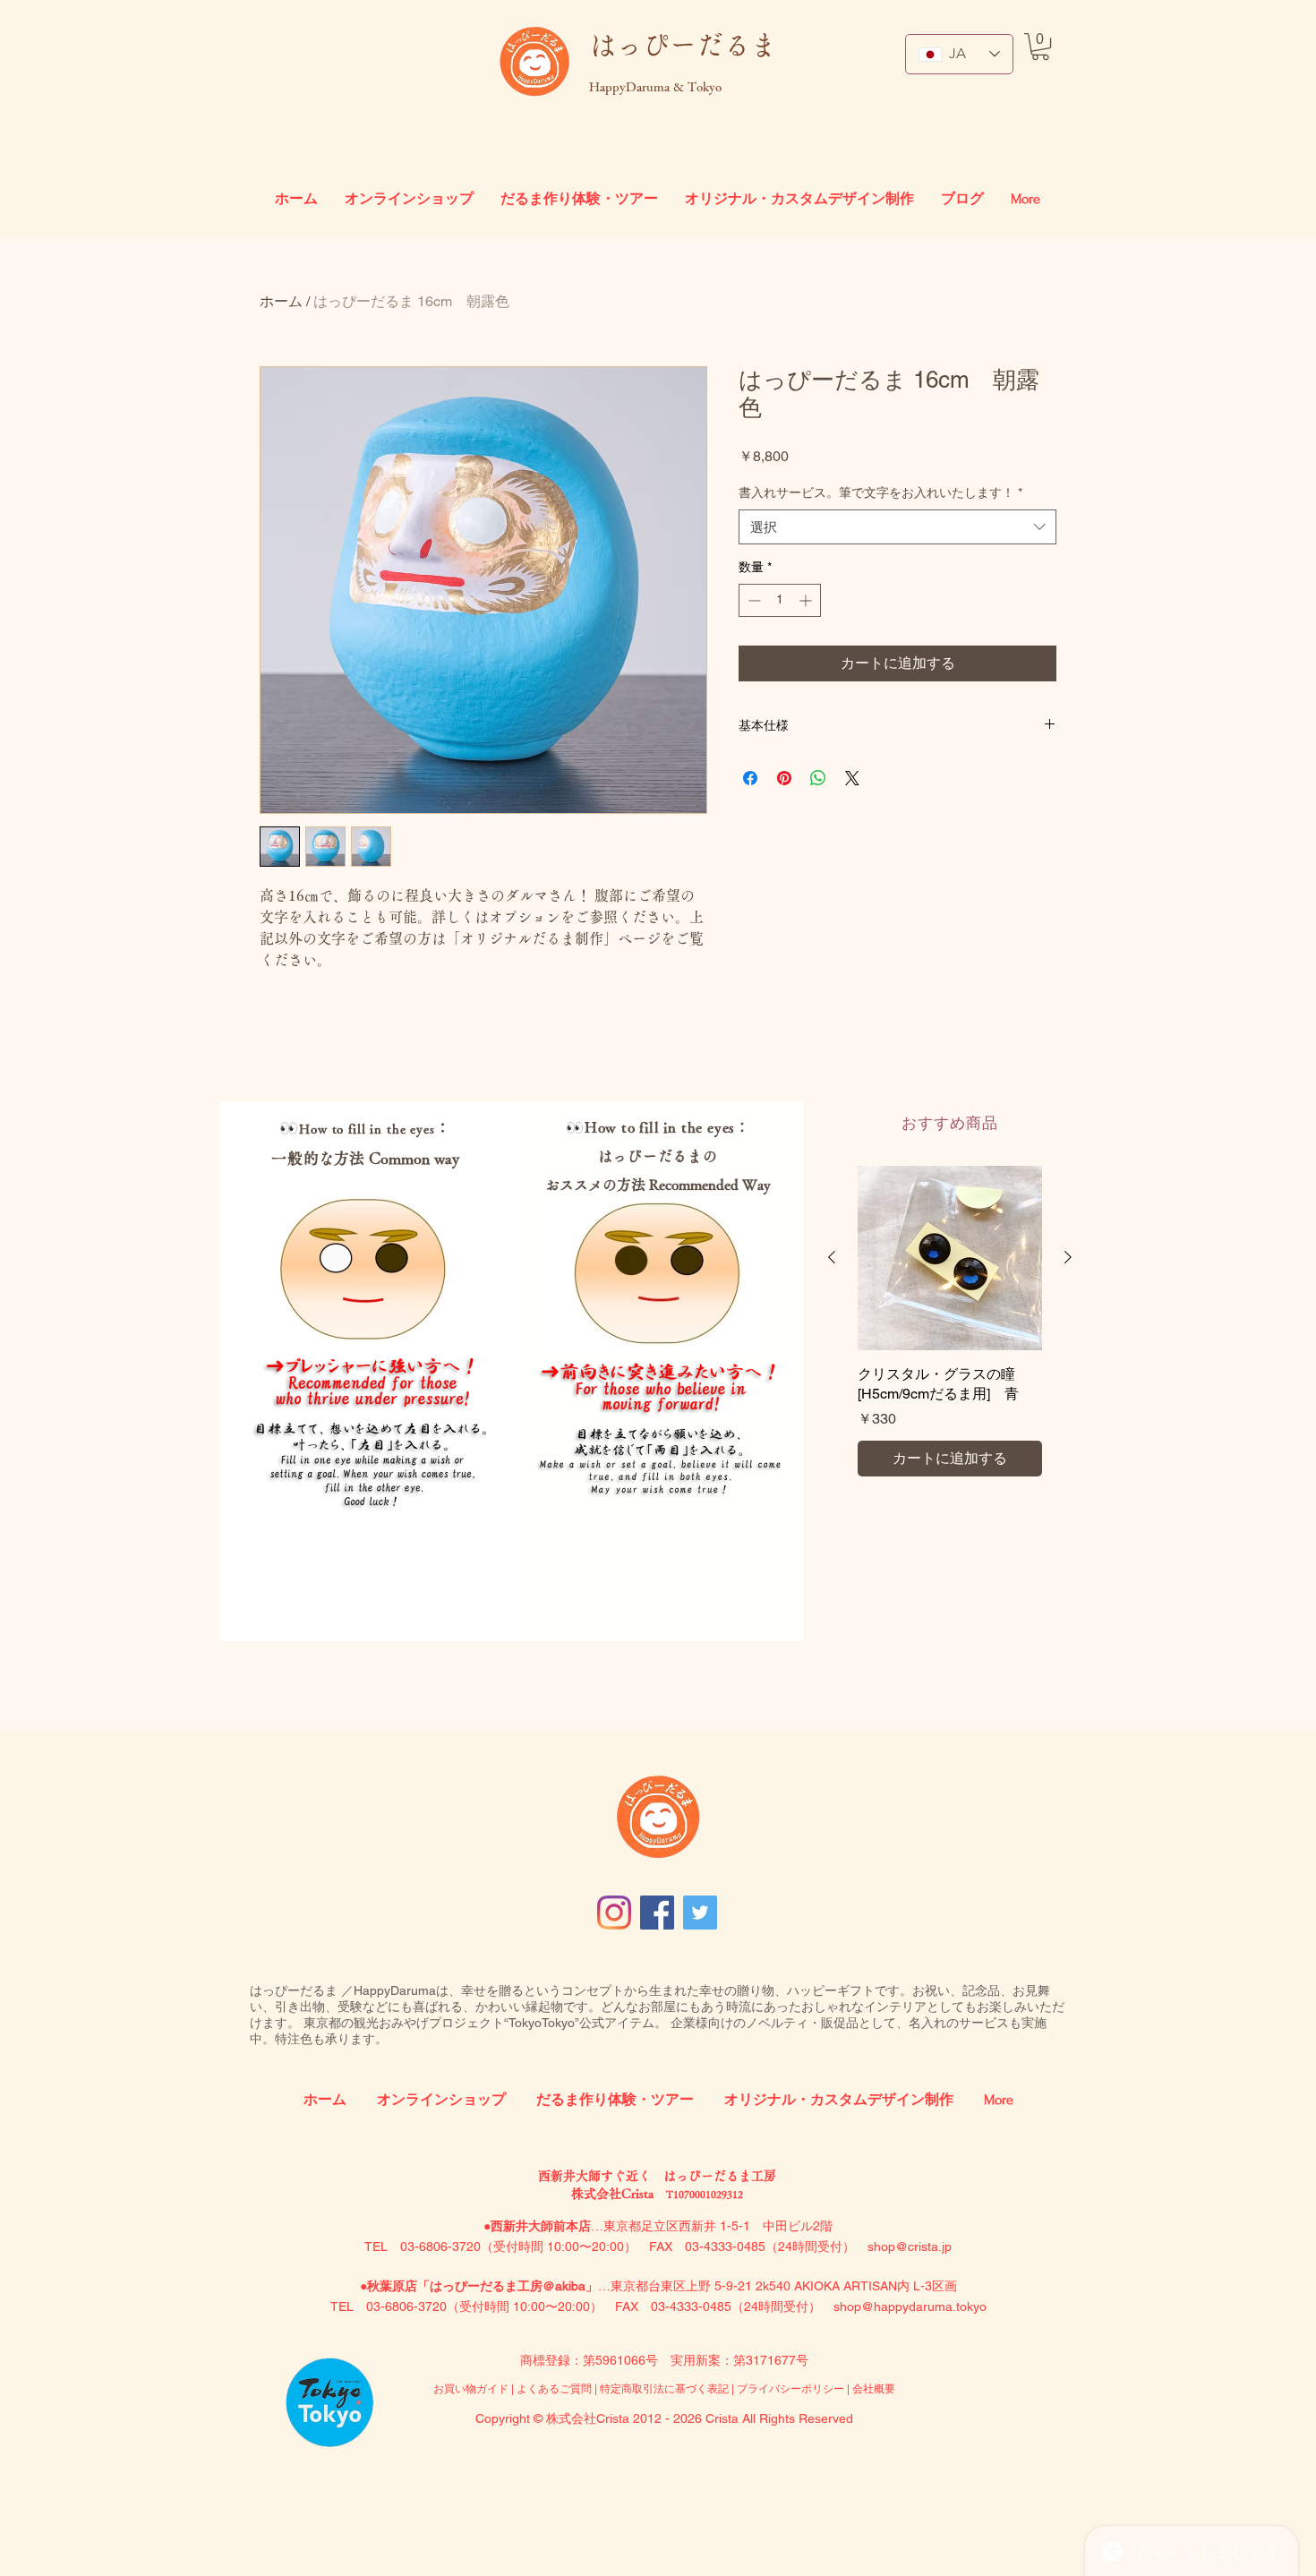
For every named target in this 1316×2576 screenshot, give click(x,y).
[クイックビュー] (950, 1258)
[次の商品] (1068, 1257)
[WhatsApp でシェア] (818, 778)
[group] (950, 1321)
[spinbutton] (780, 600)
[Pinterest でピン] (784, 778)
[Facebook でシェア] (750, 778)
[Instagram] (614, 1913)
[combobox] (897, 527)
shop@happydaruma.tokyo (910, 2306)
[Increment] (807, 600)
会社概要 (874, 2389)
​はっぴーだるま (683, 45)
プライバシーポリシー (790, 2389)
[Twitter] (700, 1913)
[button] (1040, 47)
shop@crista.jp (910, 2247)
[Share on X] (852, 778)
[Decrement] (752, 600)
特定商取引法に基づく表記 (664, 2389)
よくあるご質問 (555, 2389)
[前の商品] (832, 1257)
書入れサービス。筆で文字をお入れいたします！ (880, 492)
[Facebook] (657, 1913)
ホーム (281, 301)
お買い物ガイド (471, 2389)
